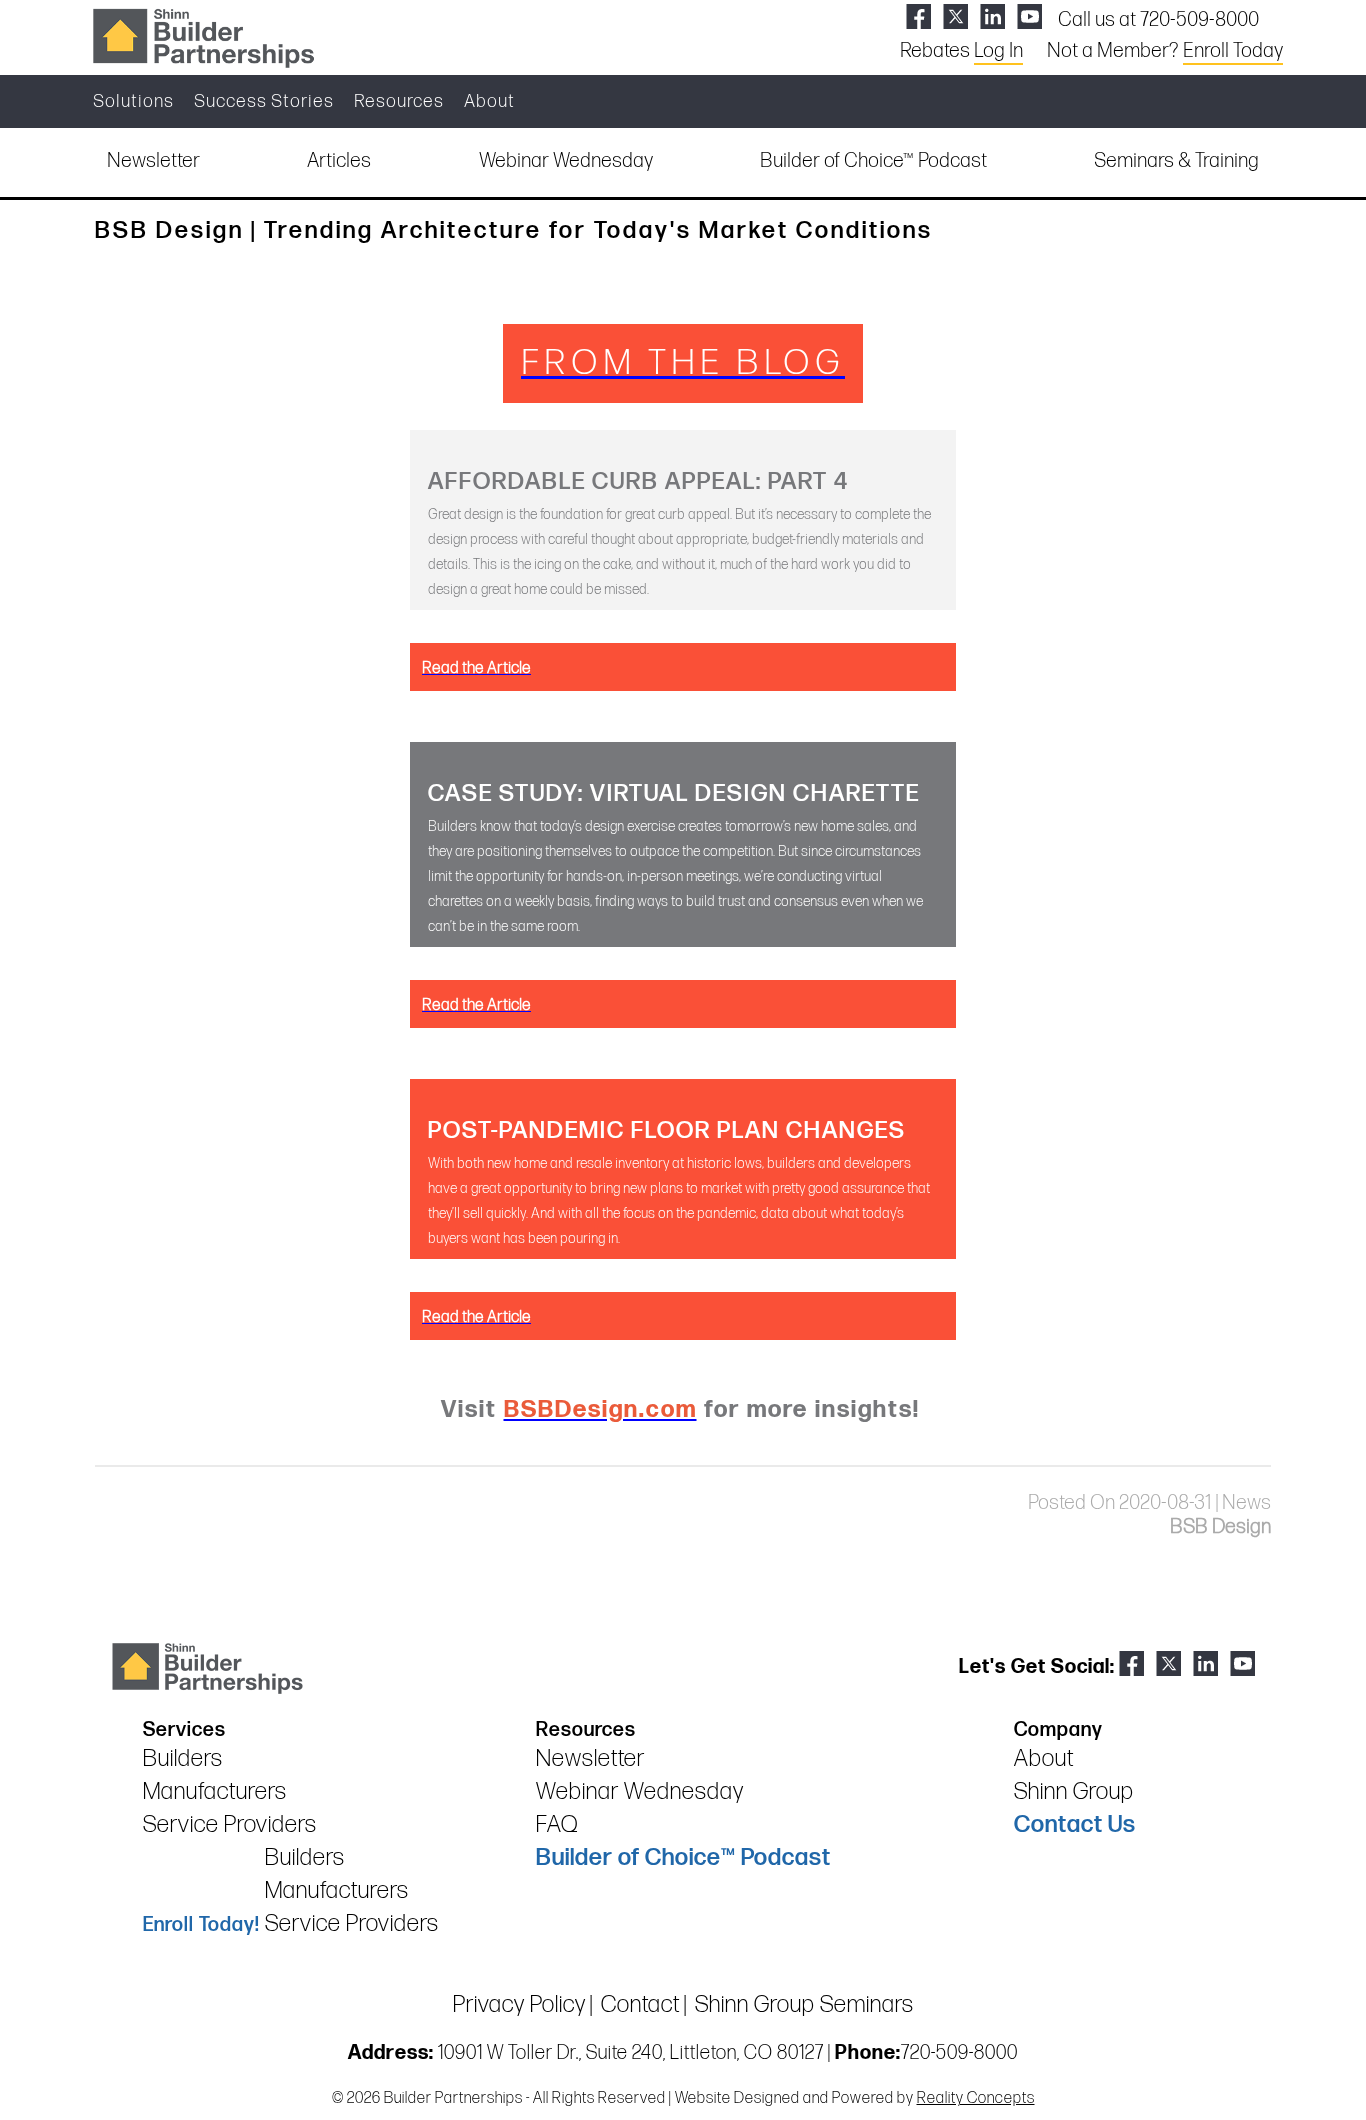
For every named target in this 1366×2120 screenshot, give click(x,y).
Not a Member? (1165, 51)
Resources (399, 101)
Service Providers (230, 1824)
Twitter (955, 16)
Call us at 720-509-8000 (1158, 20)
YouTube (1029, 16)
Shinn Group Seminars (804, 2004)
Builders (183, 1758)
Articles (339, 161)
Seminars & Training (1176, 161)
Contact (640, 2004)
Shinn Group (1074, 1791)
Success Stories (264, 101)
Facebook (918, 16)
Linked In (992, 16)
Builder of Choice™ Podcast (873, 161)
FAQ (557, 1824)
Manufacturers (215, 1791)
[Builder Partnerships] (203, 36)
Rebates (961, 51)
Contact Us (1075, 1824)
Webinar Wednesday (566, 161)
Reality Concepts (976, 2098)
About (489, 101)
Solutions (133, 101)
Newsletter (153, 161)
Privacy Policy (519, 2004)
